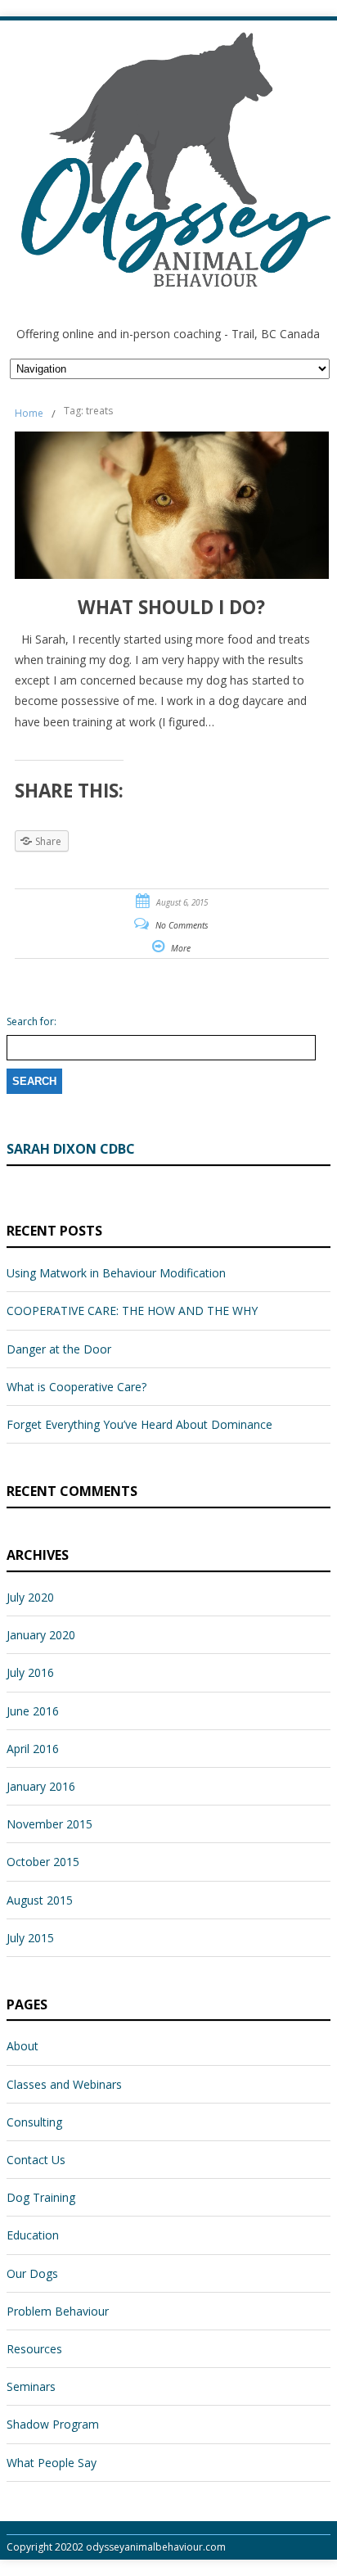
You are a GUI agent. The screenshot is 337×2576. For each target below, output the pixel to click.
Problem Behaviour (58, 2311)
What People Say (52, 2463)
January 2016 (41, 1786)
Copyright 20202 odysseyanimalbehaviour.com (116, 2547)
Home (29, 413)
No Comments (182, 925)
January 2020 (41, 1635)
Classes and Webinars (64, 2084)
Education (33, 2235)
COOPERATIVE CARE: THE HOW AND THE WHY (132, 1311)
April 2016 (33, 1749)
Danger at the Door (59, 1349)
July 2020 (30, 1597)
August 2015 (40, 1900)
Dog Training (41, 2197)
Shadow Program (53, 2424)
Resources (34, 2349)
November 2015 (49, 1824)
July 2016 (30, 1672)
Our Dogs (32, 2273)
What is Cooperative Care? (76, 1387)
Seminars (31, 2386)
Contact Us (36, 2160)
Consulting (34, 2122)
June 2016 (33, 1711)
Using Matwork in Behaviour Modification (116, 1273)
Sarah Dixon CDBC (71, 1149)
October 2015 (43, 1862)
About (22, 2046)
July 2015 (30, 1938)
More (181, 948)
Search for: (31, 1022)
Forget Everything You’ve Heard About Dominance (139, 1424)
